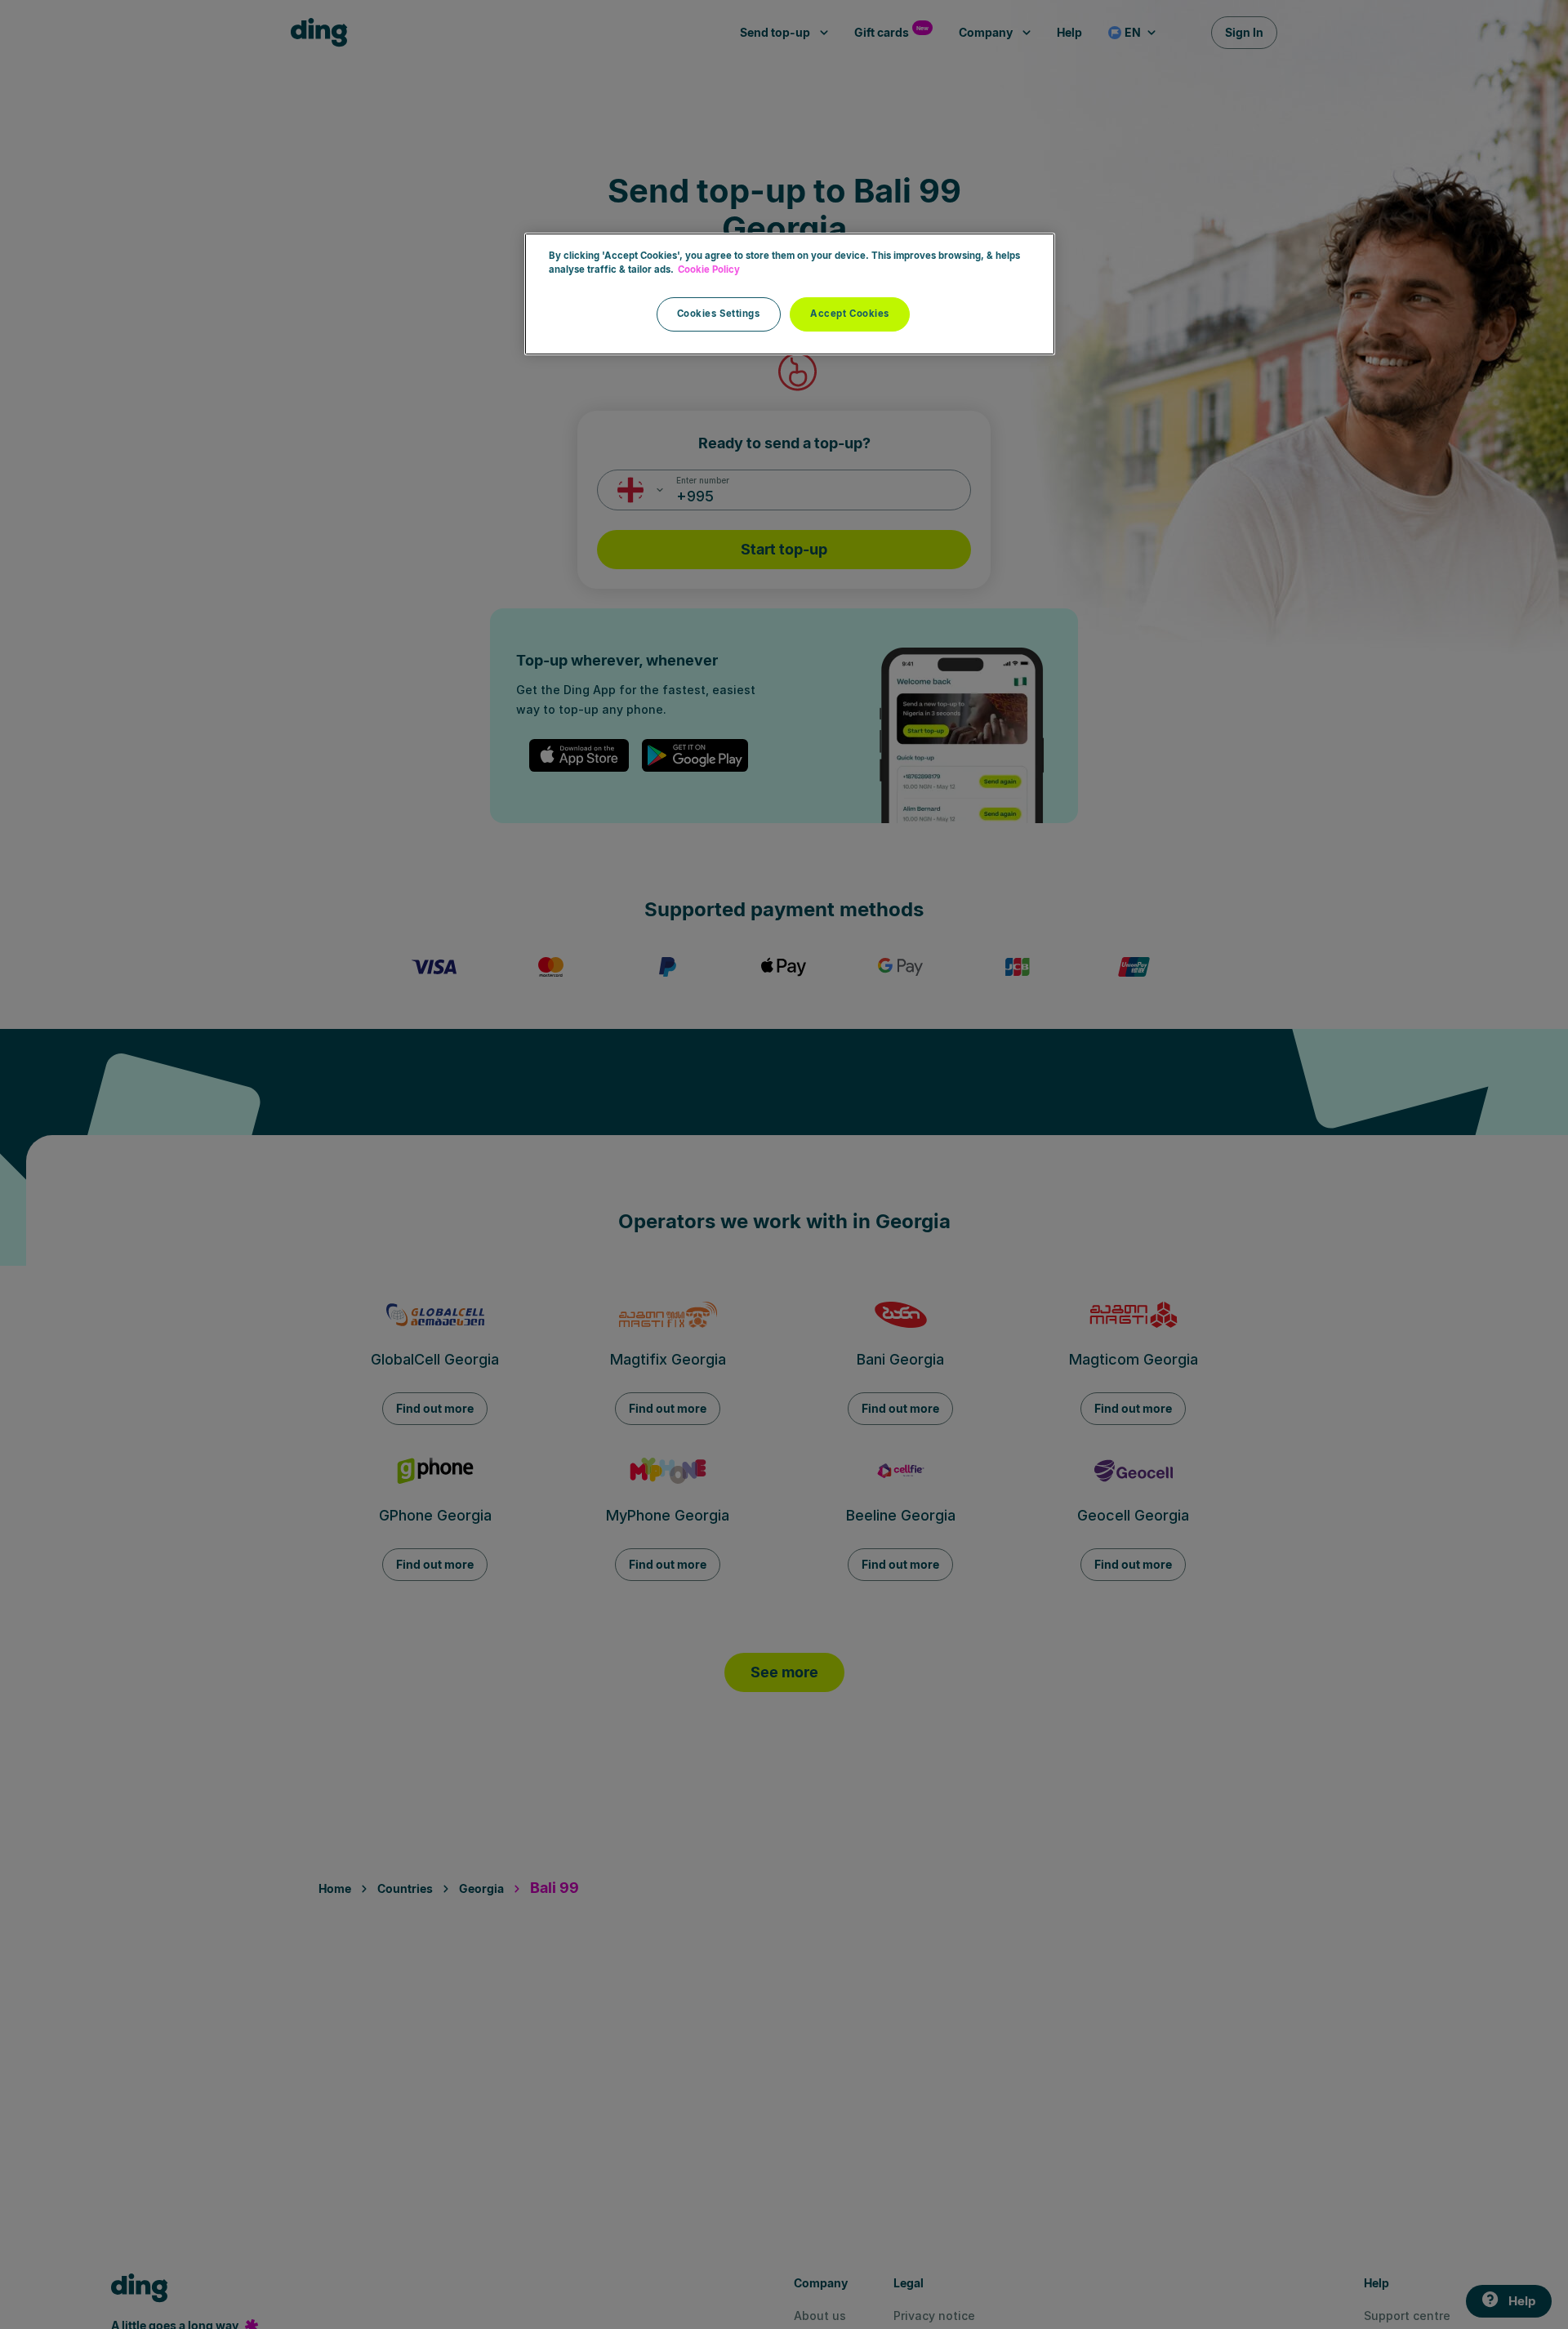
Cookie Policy (709, 269)
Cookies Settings (719, 314)
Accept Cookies (850, 314)
